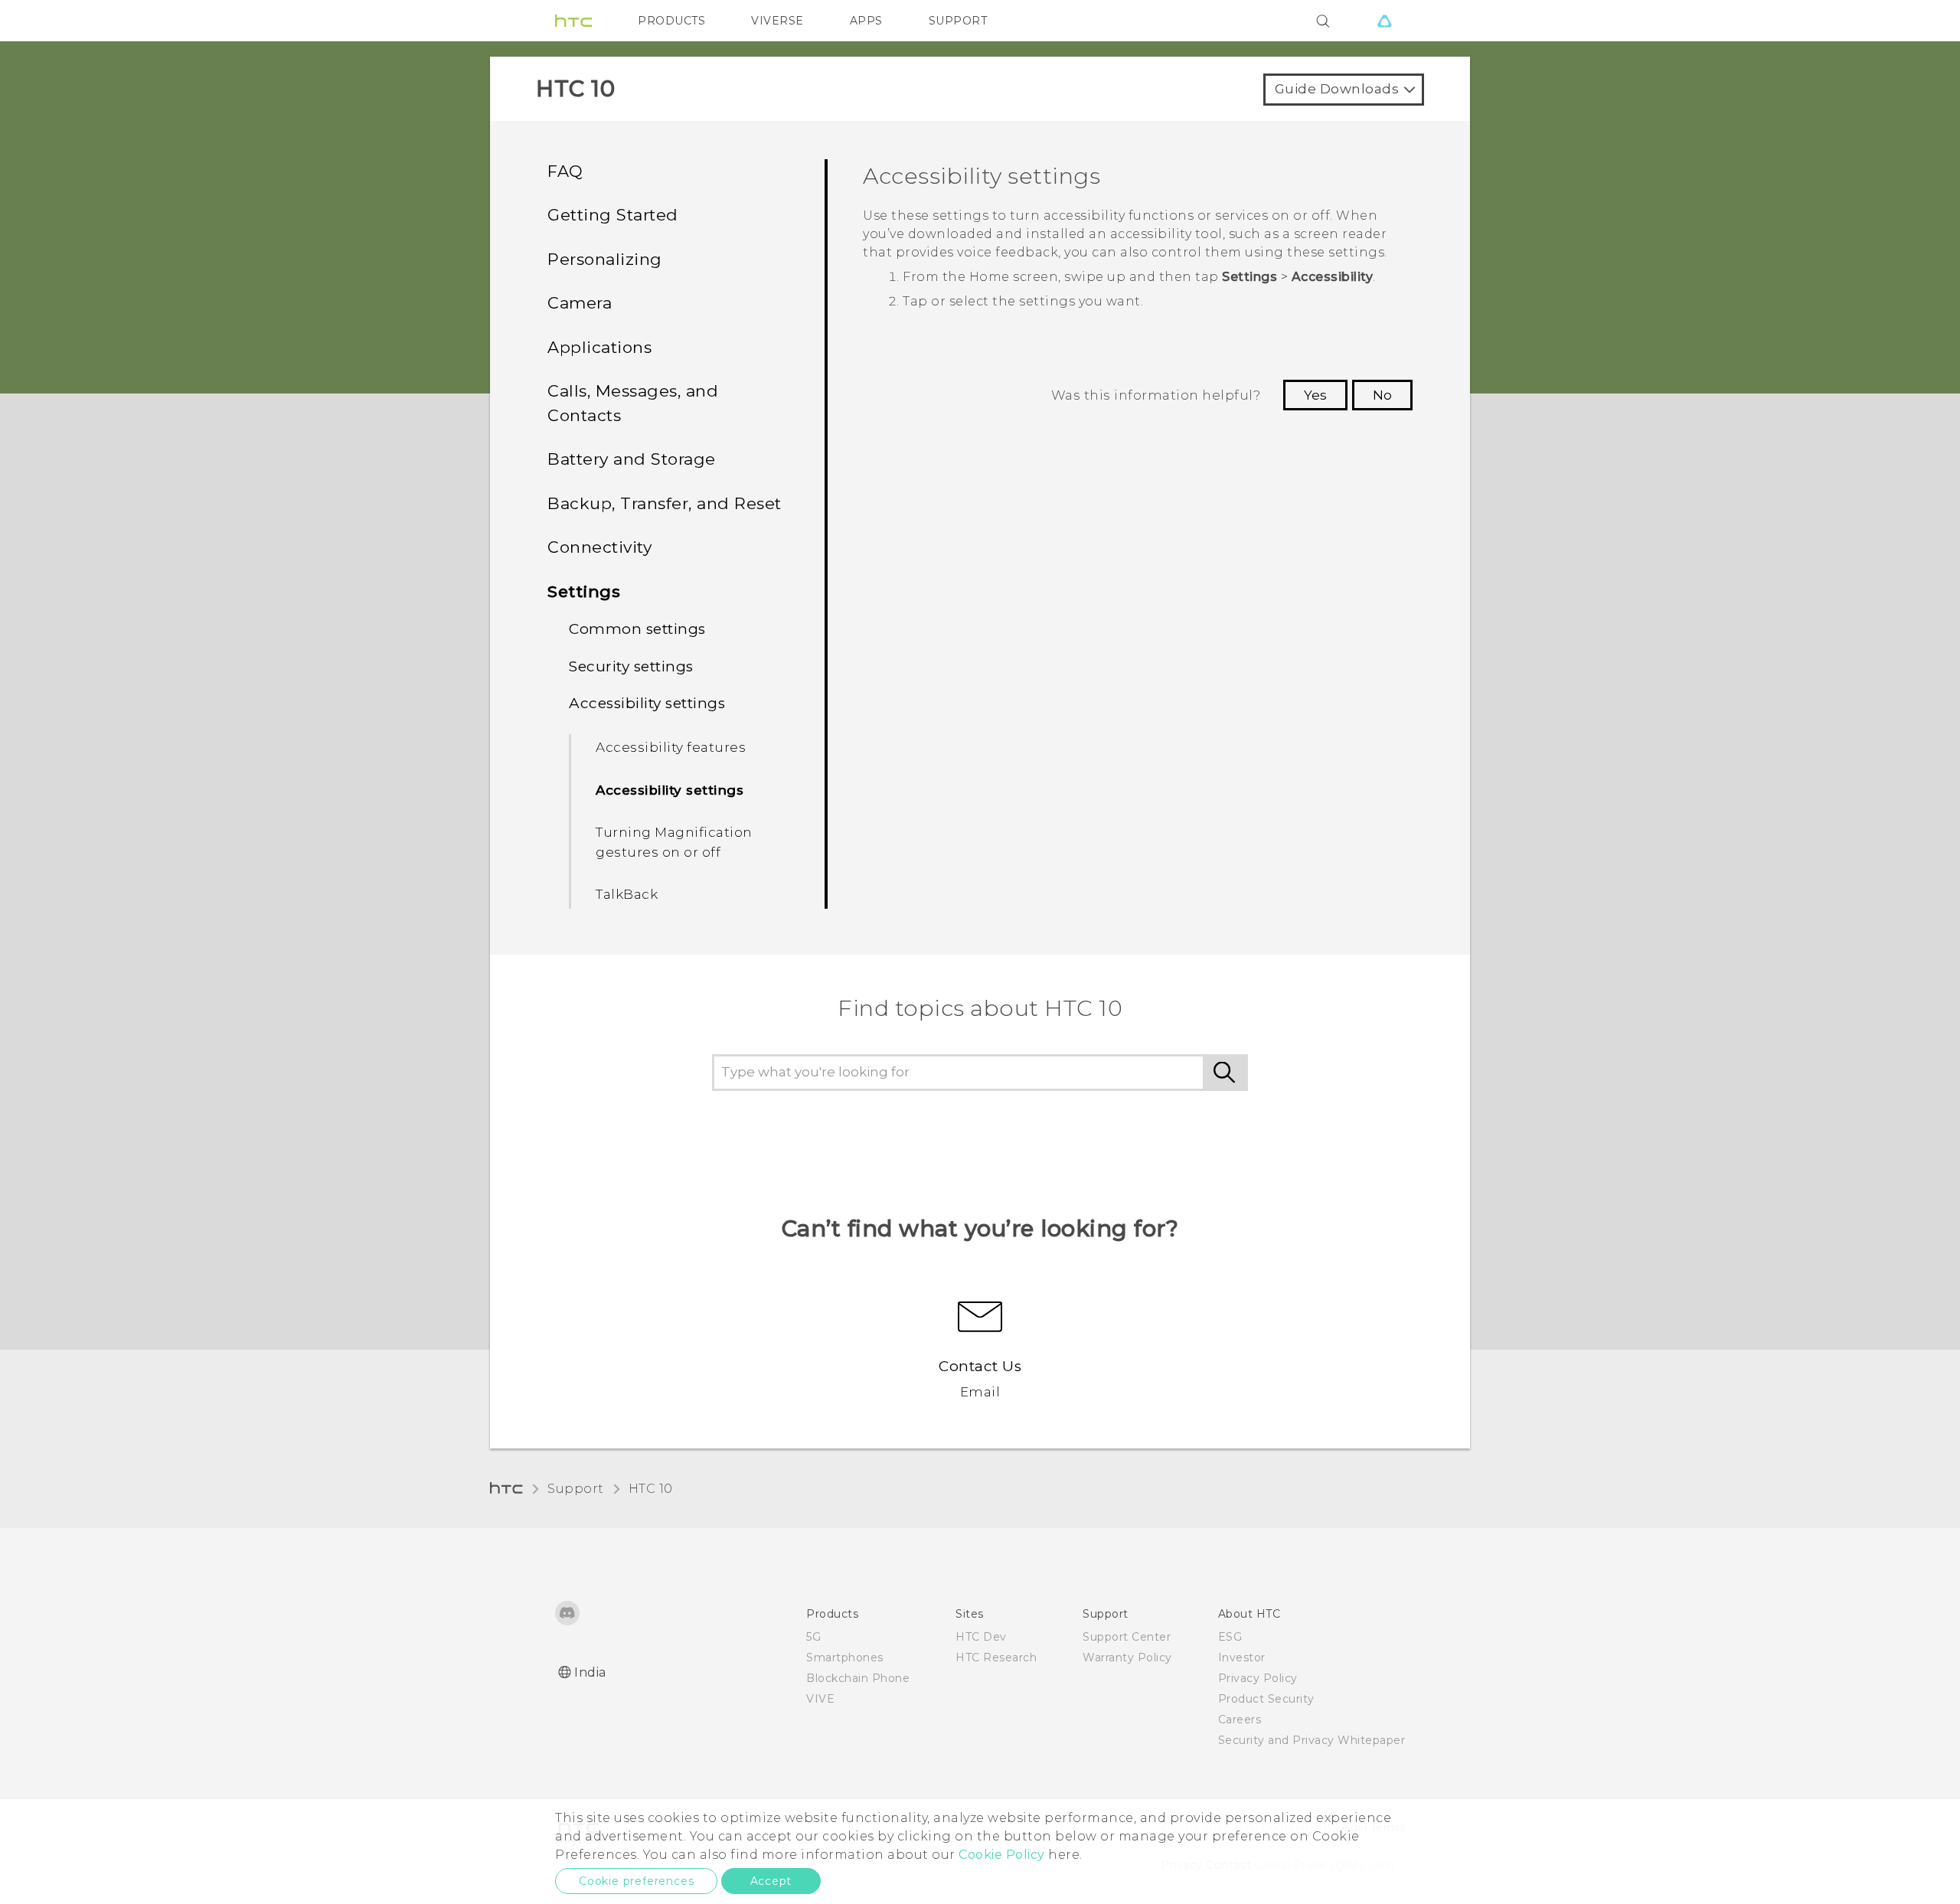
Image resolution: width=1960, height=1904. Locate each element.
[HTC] (573, 21)
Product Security (1266, 1699)
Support (576, 1489)
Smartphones (845, 1657)
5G (813, 1637)
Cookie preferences (636, 1881)
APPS (866, 21)
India (590, 1672)
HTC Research (996, 1657)
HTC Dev (981, 1637)
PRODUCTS (671, 21)
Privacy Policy (1258, 1678)
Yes (1315, 395)
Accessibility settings (670, 790)
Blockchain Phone (858, 1678)
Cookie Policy (1002, 1855)
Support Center (1127, 1637)
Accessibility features (671, 747)
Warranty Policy (1127, 1657)
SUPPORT (958, 21)
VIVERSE (777, 21)
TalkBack (627, 894)
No (1382, 395)
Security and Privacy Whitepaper (1312, 1740)
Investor (1242, 1657)
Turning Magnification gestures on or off (674, 842)
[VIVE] (1384, 21)
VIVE (820, 1699)
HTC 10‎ (651, 1489)
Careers (1240, 1719)
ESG (1230, 1637)
